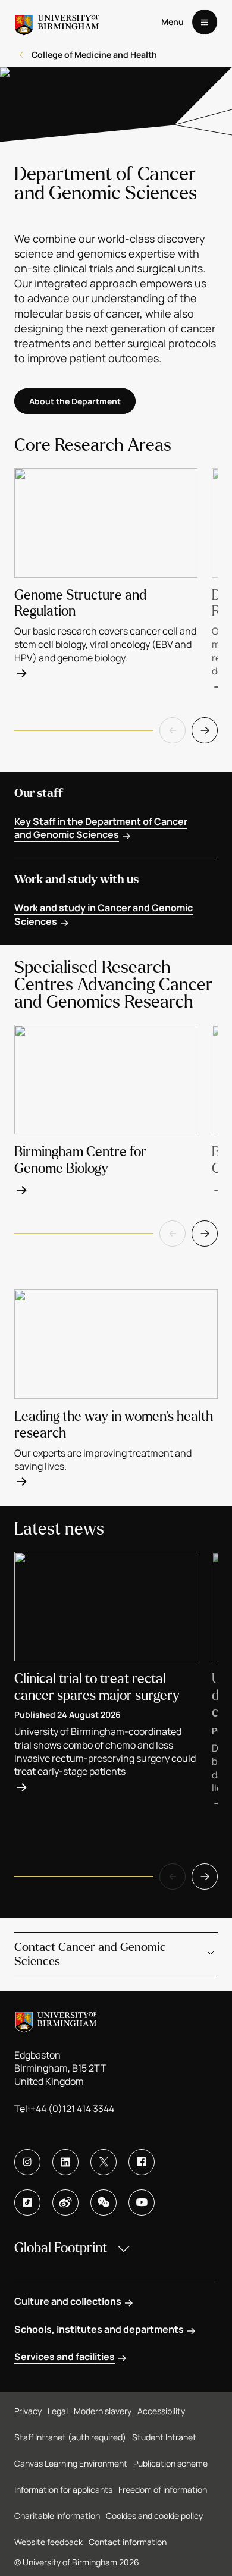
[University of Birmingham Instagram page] (27, 2162)
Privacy (28, 2411)
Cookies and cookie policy (154, 2516)
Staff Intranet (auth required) (70, 2437)
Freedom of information (163, 2489)
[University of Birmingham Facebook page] (142, 2162)
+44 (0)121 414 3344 (72, 2109)
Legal (58, 2411)
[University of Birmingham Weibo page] (65, 2202)
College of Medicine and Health (94, 54)
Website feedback (48, 2542)
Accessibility (161, 2411)
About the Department (75, 401)
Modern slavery (103, 2411)
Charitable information (57, 2516)
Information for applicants (63, 2489)
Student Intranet (164, 2437)
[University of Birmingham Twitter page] (104, 2162)
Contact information (128, 2542)
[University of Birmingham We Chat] (104, 2202)
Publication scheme (170, 2463)
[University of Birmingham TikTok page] (27, 2202)
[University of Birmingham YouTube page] (142, 2202)
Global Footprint (61, 2248)
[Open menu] (205, 22)
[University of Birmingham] (57, 22)
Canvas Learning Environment (71, 2463)
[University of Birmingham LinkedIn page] (65, 2162)
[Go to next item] (205, 730)
